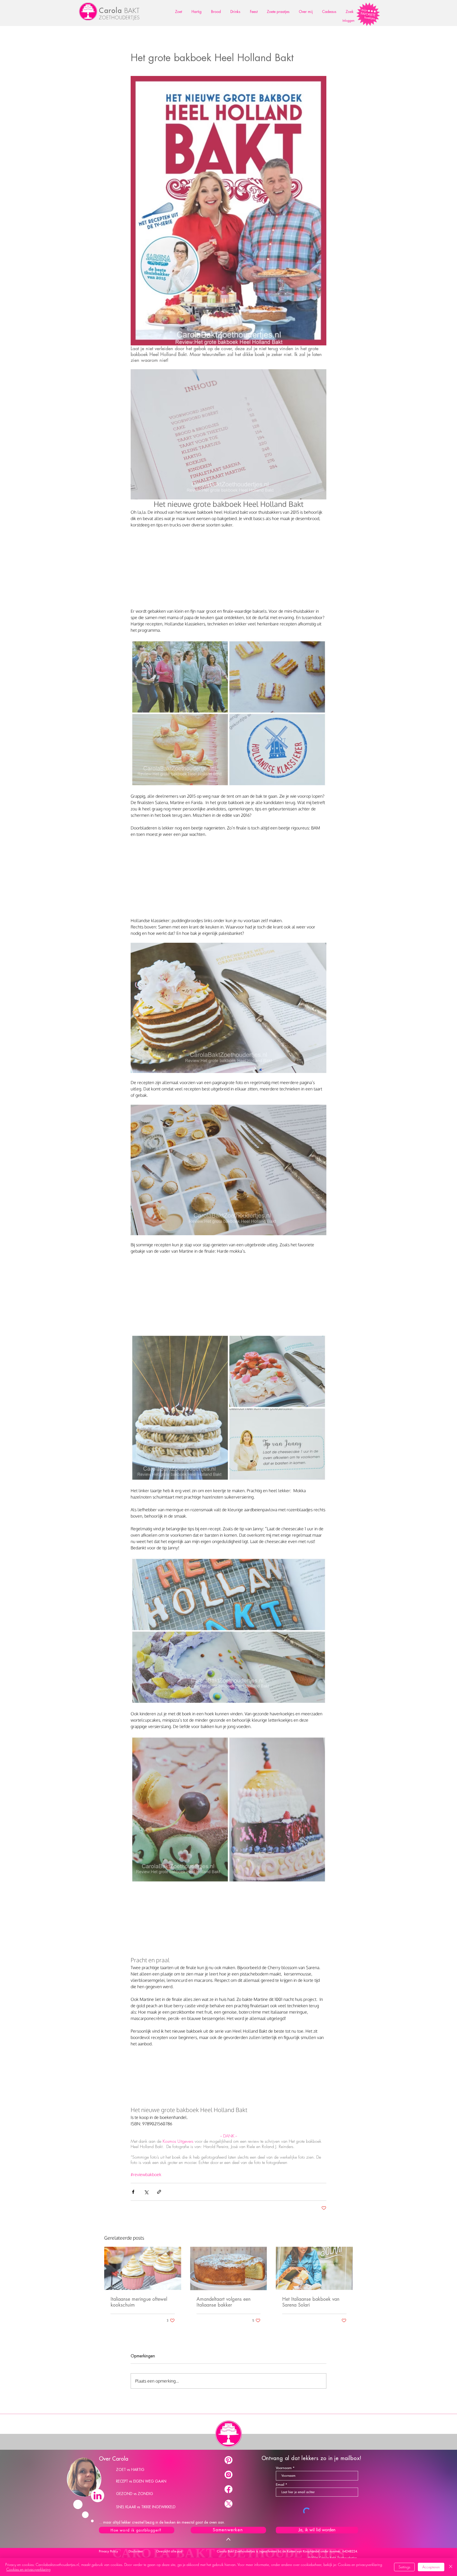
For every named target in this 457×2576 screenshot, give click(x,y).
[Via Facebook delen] (133, 2192)
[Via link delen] (159, 2192)
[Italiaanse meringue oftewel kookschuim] (143, 2268)
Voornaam (284, 2468)
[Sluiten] (451, 2567)
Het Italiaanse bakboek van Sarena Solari (311, 2302)
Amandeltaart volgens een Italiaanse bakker (223, 2302)
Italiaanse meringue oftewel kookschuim (139, 2302)
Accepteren (431, 2567)
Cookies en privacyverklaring (28, 2569)
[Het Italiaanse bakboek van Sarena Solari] (314, 2268)
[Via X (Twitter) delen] (146, 2192)
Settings (404, 2567)
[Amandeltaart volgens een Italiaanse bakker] (229, 2268)
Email (280, 2485)
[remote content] (229, 568)
